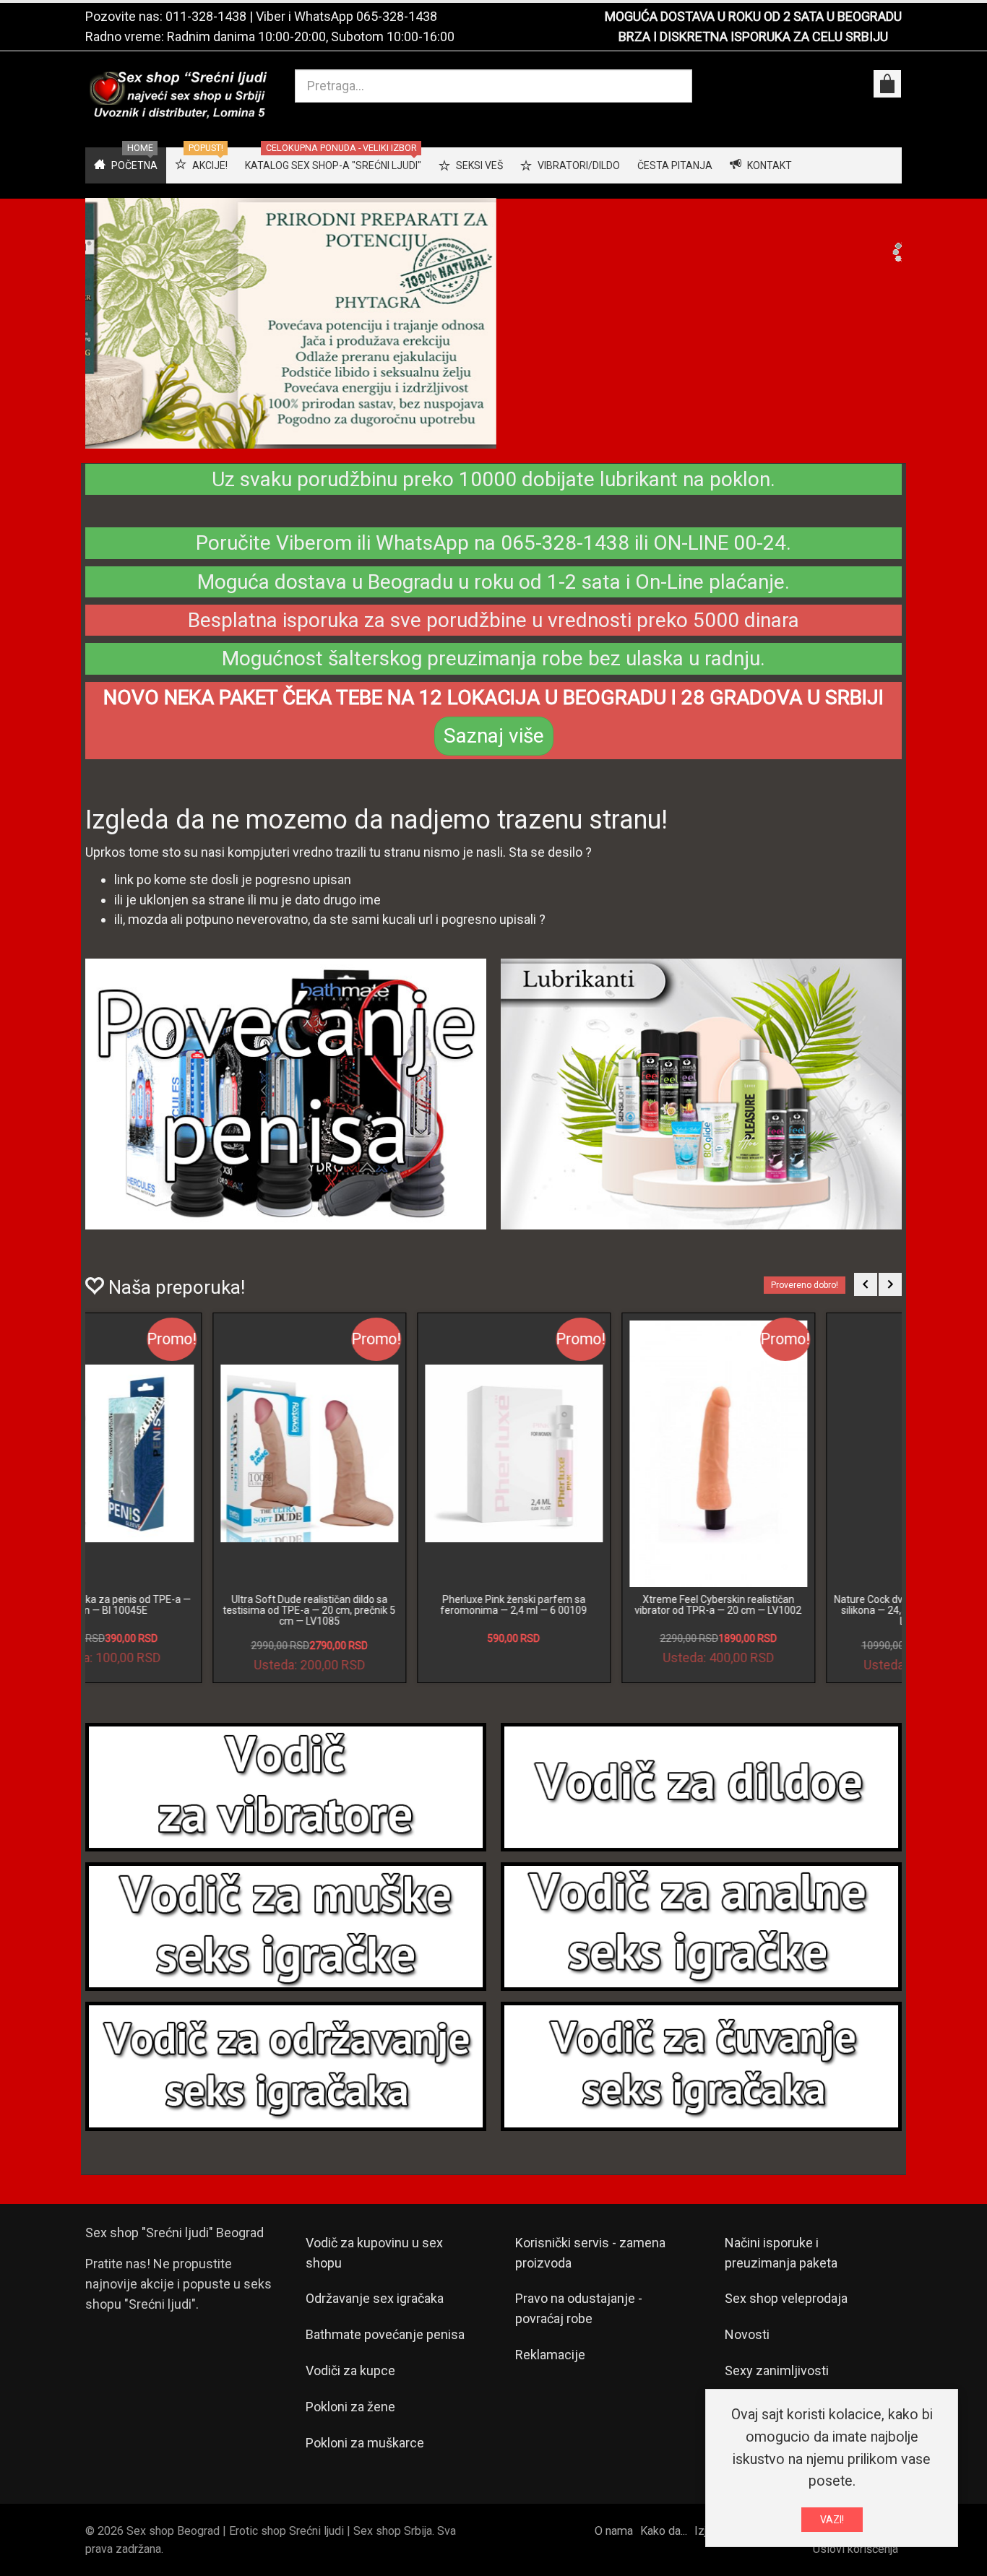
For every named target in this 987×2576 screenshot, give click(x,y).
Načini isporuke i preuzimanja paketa (781, 2264)
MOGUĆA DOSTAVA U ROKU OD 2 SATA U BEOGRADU (753, 16)
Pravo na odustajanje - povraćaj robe (579, 2321)
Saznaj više (494, 748)
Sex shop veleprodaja (786, 2311)
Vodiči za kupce (350, 2383)
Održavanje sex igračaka (375, 2311)
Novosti (747, 2347)
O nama (614, 2543)
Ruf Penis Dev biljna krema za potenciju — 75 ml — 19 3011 (596, 1616)
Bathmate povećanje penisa (385, 2347)
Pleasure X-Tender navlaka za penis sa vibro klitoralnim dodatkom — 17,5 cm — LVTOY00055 (392, 1622)
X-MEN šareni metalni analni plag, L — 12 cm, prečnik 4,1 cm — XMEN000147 (801, 1616)
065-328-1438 (397, 16)
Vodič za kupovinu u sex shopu (374, 2264)
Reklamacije (550, 2367)
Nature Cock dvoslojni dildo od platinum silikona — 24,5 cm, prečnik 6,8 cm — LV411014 (188, 1622)
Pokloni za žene (350, 2419)
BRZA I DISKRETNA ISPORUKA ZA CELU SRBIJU (753, 36)
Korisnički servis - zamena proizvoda (590, 2264)
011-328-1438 (206, 16)
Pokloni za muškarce (365, 2455)
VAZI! (832, 2520)
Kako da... (664, 2543)
